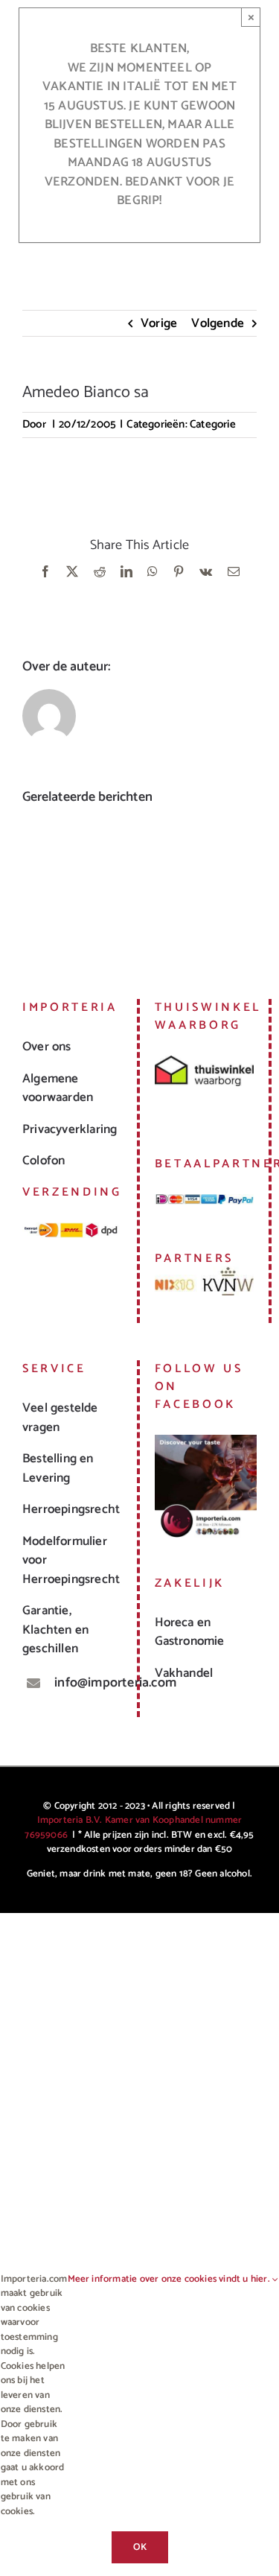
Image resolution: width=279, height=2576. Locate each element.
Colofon (44, 1161)
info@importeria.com (88, 1683)
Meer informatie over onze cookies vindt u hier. (170, 2280)
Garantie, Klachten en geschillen (55, 1630)
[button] (33, 881)
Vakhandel (184, 1673)
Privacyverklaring (70, 1129)
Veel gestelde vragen (60, 1418)
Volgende (218, 323)
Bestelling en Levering (58, 1468)
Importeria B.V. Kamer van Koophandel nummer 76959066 (133, 1828)
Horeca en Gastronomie (190, 1632)
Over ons (47, 1047)
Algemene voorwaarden (58, 1088)
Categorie (213, 424)
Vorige (159, 323)
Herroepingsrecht (71, 1509)
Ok (140, 2547)
